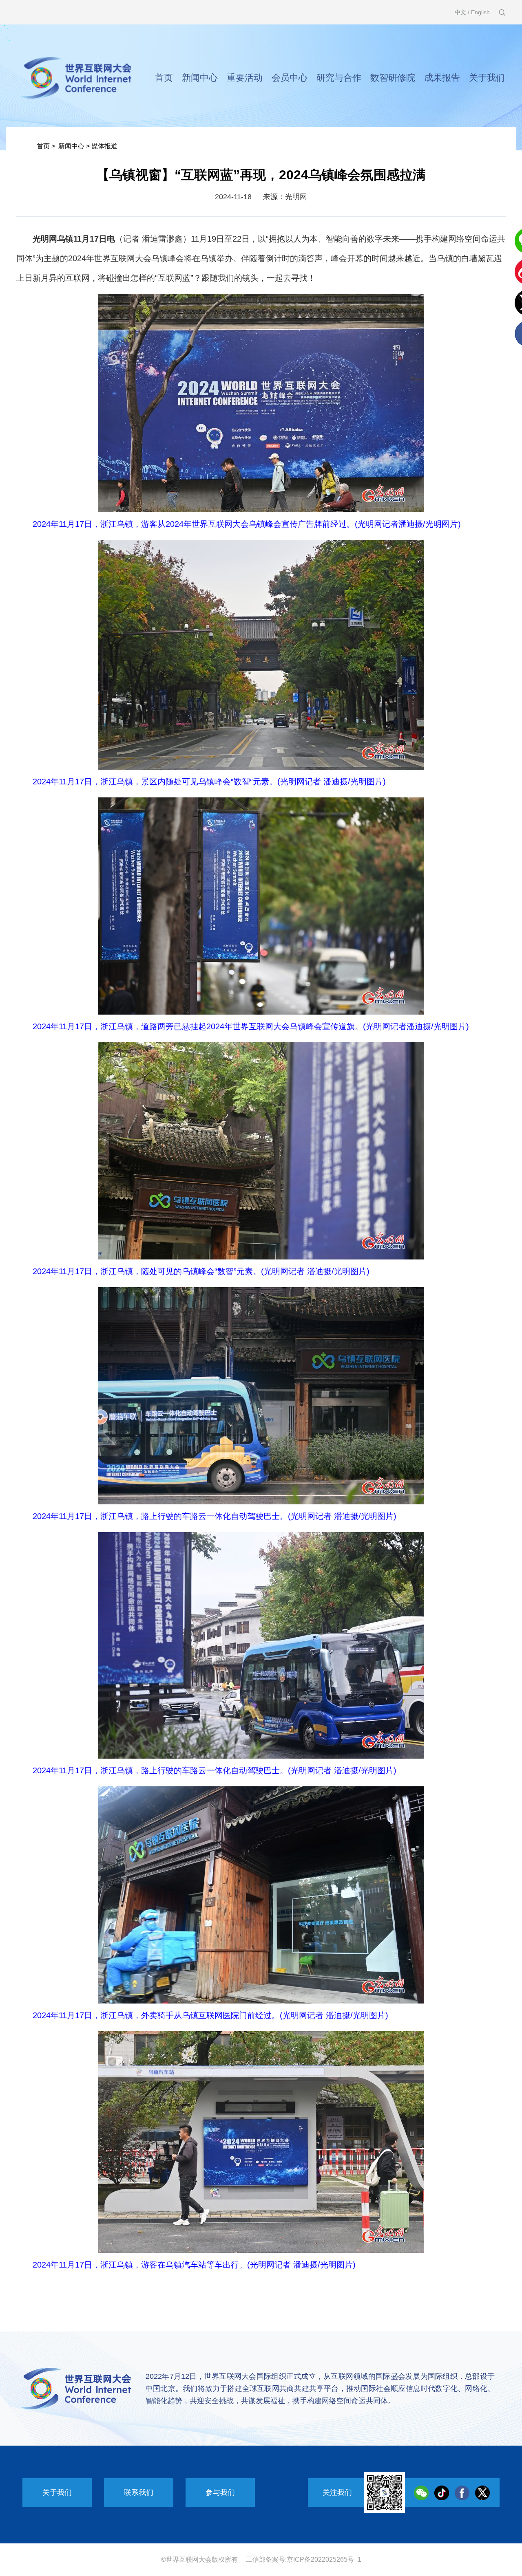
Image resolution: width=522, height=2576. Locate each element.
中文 (460, 12)
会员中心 (290, 78)
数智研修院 (393, 78)
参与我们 (220, 2492)
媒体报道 (104, 146)
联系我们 (139, 2492)
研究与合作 (339, 78)
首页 (164, 78)
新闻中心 (200, 78)
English (480, 12)
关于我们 (487, 78)
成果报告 (442, 78)
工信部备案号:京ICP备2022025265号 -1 (304, 2559)
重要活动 (245, 78)
